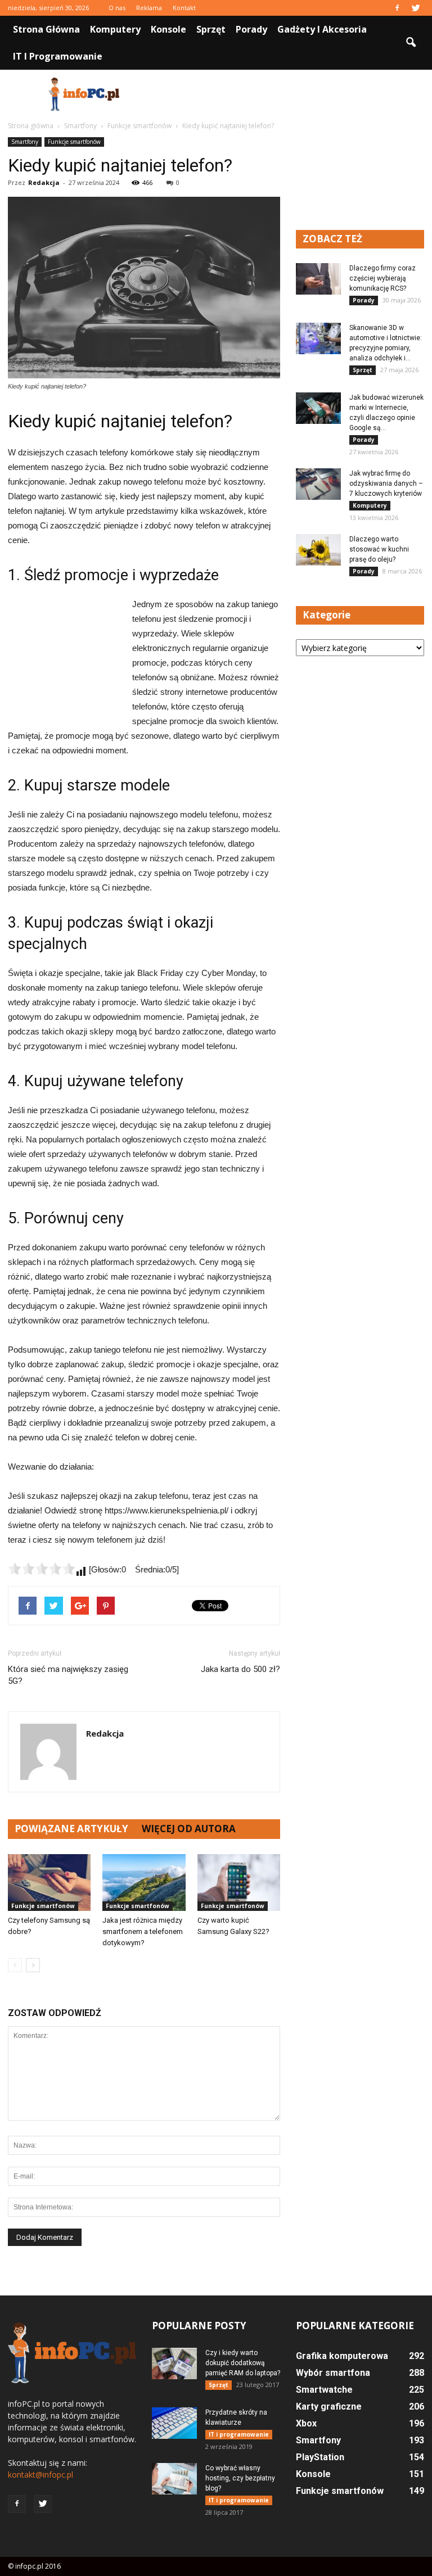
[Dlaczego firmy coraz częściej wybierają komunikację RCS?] (318, 279)
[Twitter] (416, 8)
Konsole (168, 29)
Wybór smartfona (333, 2373)
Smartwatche (324, 2390)
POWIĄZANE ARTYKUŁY (71, 1829)
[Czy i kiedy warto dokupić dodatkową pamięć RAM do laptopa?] (174, 2363)
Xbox (306, 2423)
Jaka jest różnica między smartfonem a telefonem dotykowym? (143, 1931)
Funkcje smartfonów (74, 142)
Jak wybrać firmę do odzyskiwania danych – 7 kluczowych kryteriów (386, 483)
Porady (251, 29)
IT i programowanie (58, 56)
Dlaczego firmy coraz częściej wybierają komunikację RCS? (382, 278)
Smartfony (25, 142)
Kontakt (184, 8)
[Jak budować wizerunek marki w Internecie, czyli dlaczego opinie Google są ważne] (318, 408)
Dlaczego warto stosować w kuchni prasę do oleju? (379, 549)
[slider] (42, 1569)
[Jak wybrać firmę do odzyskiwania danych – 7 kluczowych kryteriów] (318, 484)
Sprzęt (211, 29)
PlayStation (320, 2457)
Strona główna (46, 29)
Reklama (149, 8)
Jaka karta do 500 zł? (240, 1669)
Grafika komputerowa (342, 2356)
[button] (411, 43)
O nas (117, 8)
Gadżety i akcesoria (322, 29)
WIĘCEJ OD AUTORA (189, 1829)
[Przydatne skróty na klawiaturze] (174, 2423)
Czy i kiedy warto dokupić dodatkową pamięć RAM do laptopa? (243, 2363)
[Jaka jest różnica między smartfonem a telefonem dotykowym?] (144, 1883)
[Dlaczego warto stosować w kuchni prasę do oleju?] (318, 550)
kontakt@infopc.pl (40, 2475)
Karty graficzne (329, 2406)
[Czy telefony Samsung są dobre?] (49, 1883)
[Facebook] (397, 8)
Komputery (115, 29)
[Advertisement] (292, 94)
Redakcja (44, 182)
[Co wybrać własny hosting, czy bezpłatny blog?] (174, 2479)
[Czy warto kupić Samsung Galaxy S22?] (239, 1883)
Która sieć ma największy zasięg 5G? (68, 1675)
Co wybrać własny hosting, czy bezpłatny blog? (240, 2478)
